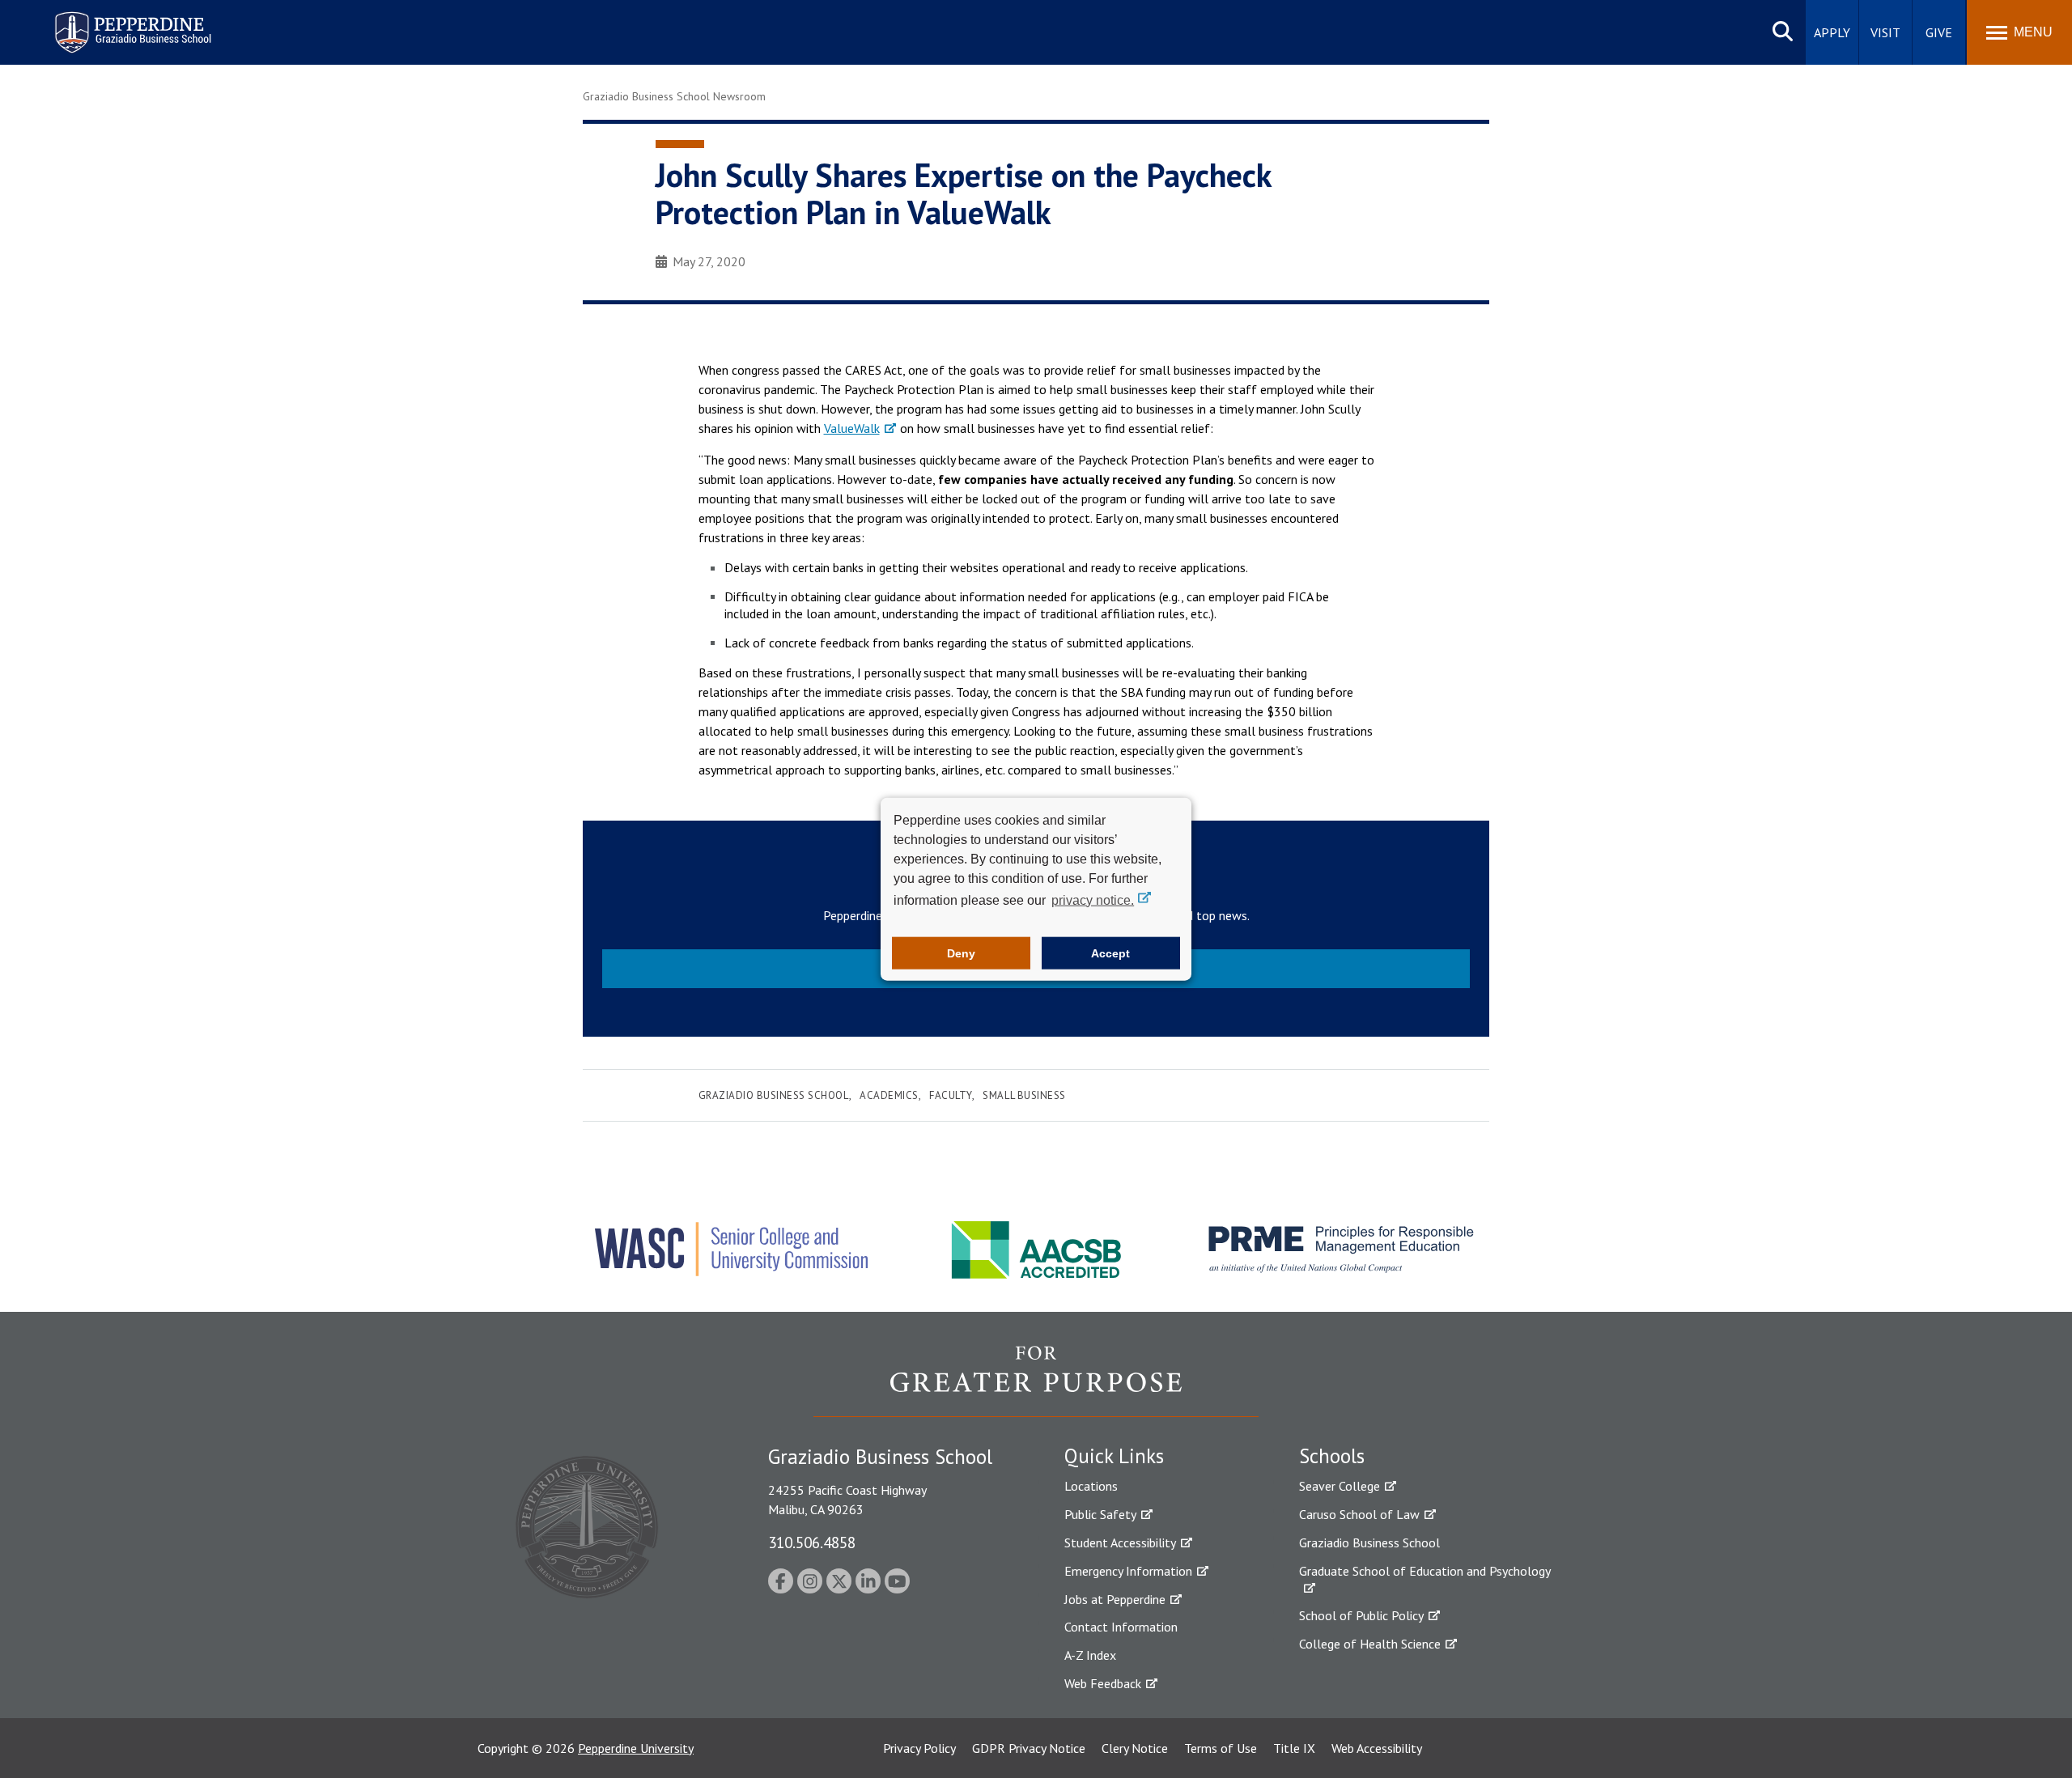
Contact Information (1121, 1627)
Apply (1832, 32)
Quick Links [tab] (1114, 1456)
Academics (889, 1095)
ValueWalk (852, 428)
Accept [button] (1110, 953)
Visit (1885, 32)
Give (1939, 32)
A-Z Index (1090, 1655)
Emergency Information (1128, 1571)
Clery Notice (1135, 1748)
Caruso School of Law (1359, 1514)
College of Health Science (1370, 1644)
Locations (1091, 1486)
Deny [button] (961, 953)
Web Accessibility (1377, 1748)
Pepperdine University (636, 1748)
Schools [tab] (1332, 1456)
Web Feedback (1103, 1683)
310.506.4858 (812, 1542)
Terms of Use (1221, 1748)
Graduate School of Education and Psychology (1425, 1571)
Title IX (1294, 1748)
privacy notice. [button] (1093, 900)
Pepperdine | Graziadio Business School (112, 22)
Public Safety (1100, 1514)
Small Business (1024, 1095)
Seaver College (1340, 1486)
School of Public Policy (1361, 1615)
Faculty (951, 1095)
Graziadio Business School (774, 1095)
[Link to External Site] (1036, 1381)
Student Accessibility (1120, 1542)
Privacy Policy (919, 1748)
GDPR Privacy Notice (1029, 1748)
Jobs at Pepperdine (1115, 1599)
